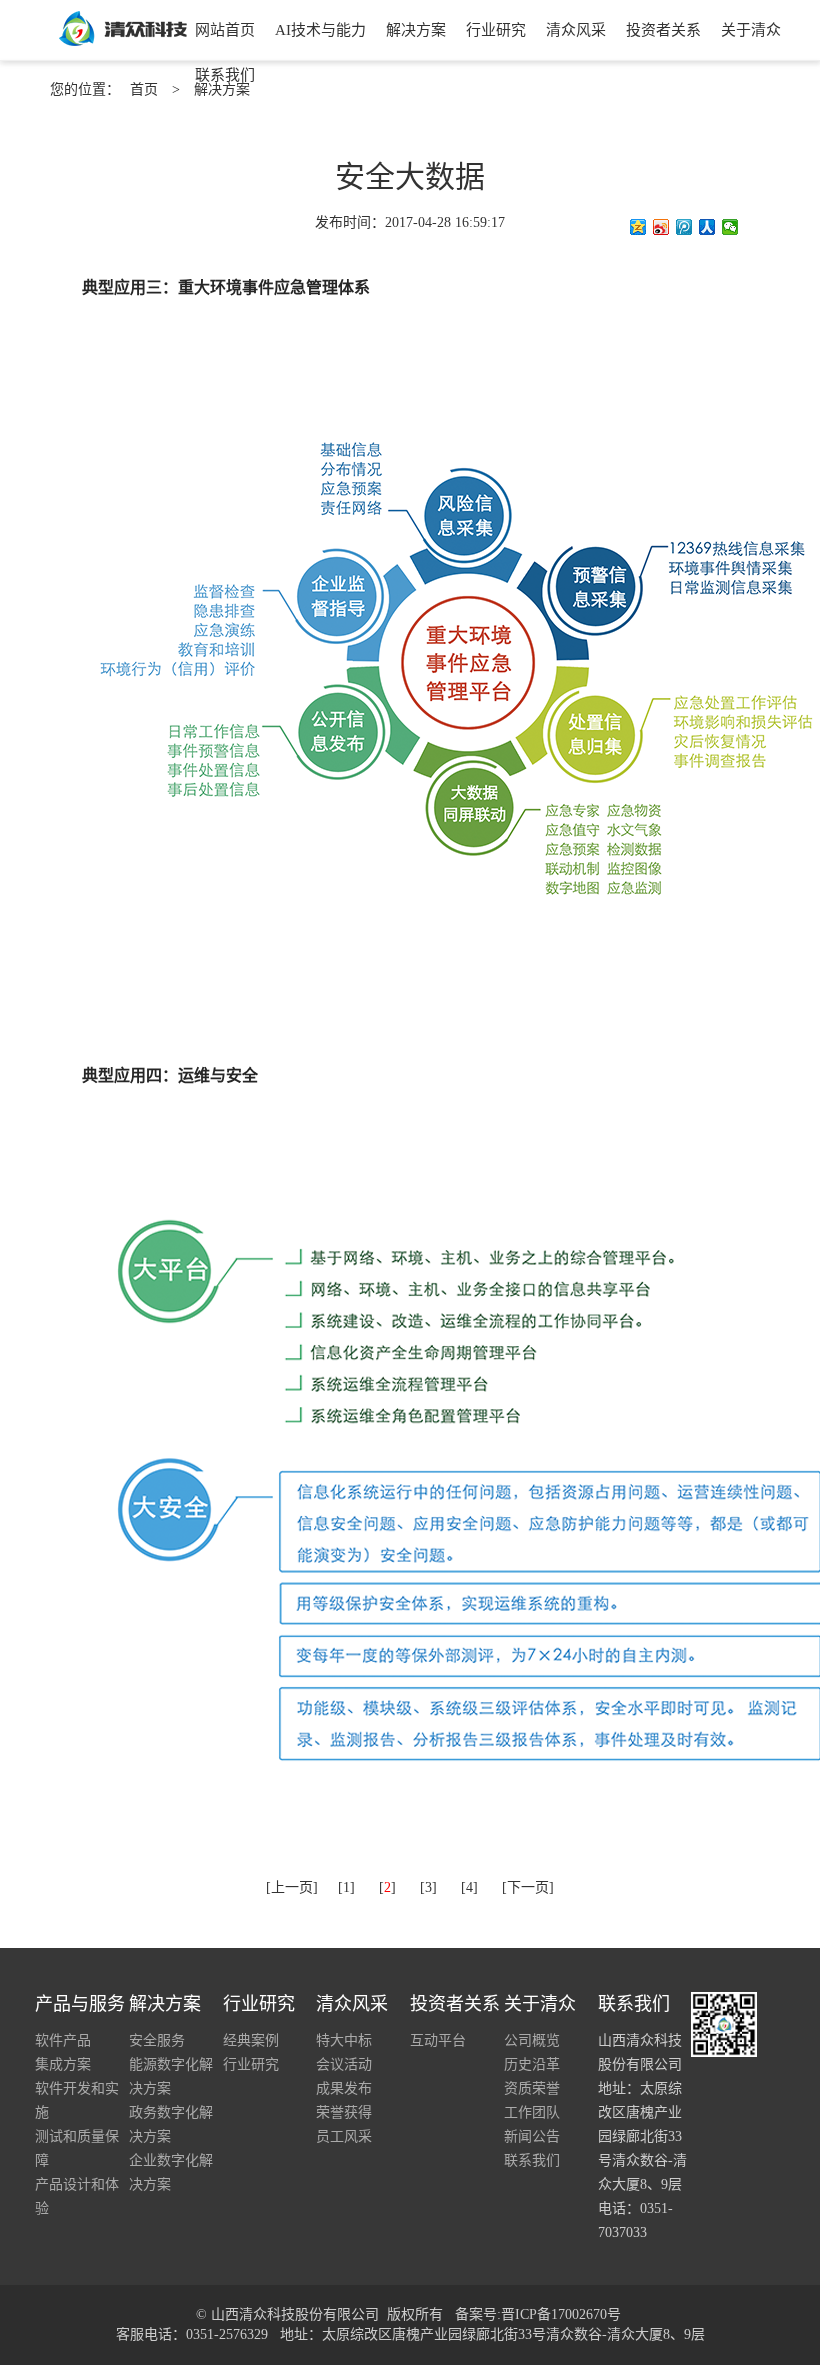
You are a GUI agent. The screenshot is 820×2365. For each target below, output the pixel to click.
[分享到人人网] (707, 227)
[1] (346, 1887)
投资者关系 (663, 30)
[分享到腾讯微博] (684, 227)
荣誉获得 (344, 2112)
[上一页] (292, 1887)
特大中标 (344, 2040)
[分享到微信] (730, 227)
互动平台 (438, 2040)
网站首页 (225, 30)
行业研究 (496, 30)
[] (387, 1887)
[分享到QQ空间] (638, 227)
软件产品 (63, 2040)
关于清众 (751, 30)
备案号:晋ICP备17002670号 (538, 2314)
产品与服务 (80, 2004)
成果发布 (344, 2088)
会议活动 (344, 2064)
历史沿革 (532, 2064)
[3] (428, 1887)
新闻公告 (532, 2136)
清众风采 (576, 30)
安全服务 (157, 2040)
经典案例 (251, 2040)
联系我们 (225, 75)
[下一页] (528, 1887)
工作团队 (532, 2112)
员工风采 (344, 2136)
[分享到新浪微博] (661, 227)
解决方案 (416, 30)
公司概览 (532, 2040)
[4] (469, 1887)
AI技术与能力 (320, 30)
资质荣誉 (532, 2088)
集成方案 (63, 2064)
